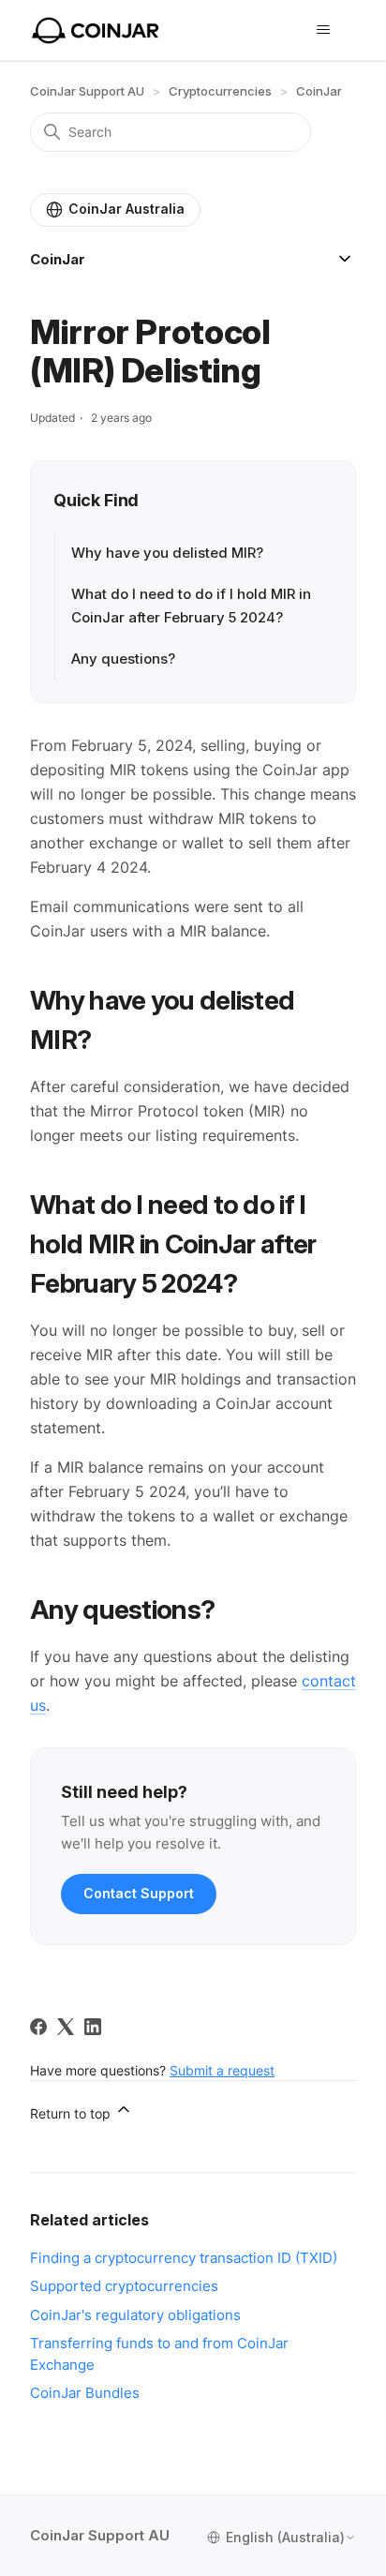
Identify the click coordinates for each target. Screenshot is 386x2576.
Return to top (72, 2113)
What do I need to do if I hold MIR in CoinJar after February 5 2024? (191, 605)
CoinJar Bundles (85, 2393)
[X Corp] (66, 2027)
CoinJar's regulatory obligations (135, 2315)
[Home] (96, 30)
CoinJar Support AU (87, 91)
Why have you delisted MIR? (167, 553)
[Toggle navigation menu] (323, 30)
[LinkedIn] (93, 2027)
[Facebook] (38, 2027)
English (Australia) (285, 2538)
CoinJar (319, 91)
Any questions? (123, 659)
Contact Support (139, 1893)
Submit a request (222, 2070)
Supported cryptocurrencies (124, 2286)
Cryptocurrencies (220, 91)
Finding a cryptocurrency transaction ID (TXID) (184, 2258)
